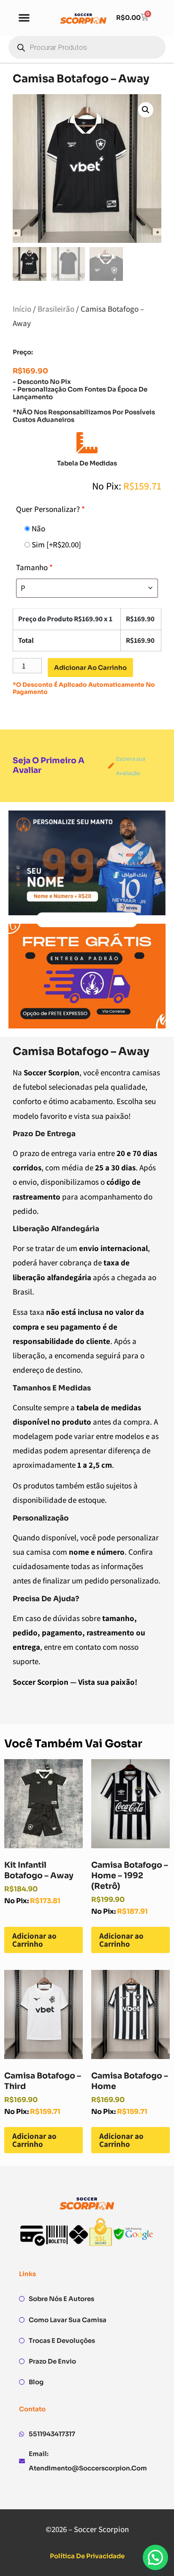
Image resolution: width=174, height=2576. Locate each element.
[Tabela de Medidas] (87, 443)
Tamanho (34, 567)
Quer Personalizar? (50, 509)
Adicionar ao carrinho (90, 668)
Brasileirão (56, 309)
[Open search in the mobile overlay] (87, 47)
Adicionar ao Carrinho (34, 1940)
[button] (24, 17)
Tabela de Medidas (87, 463)
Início (22, 309)
